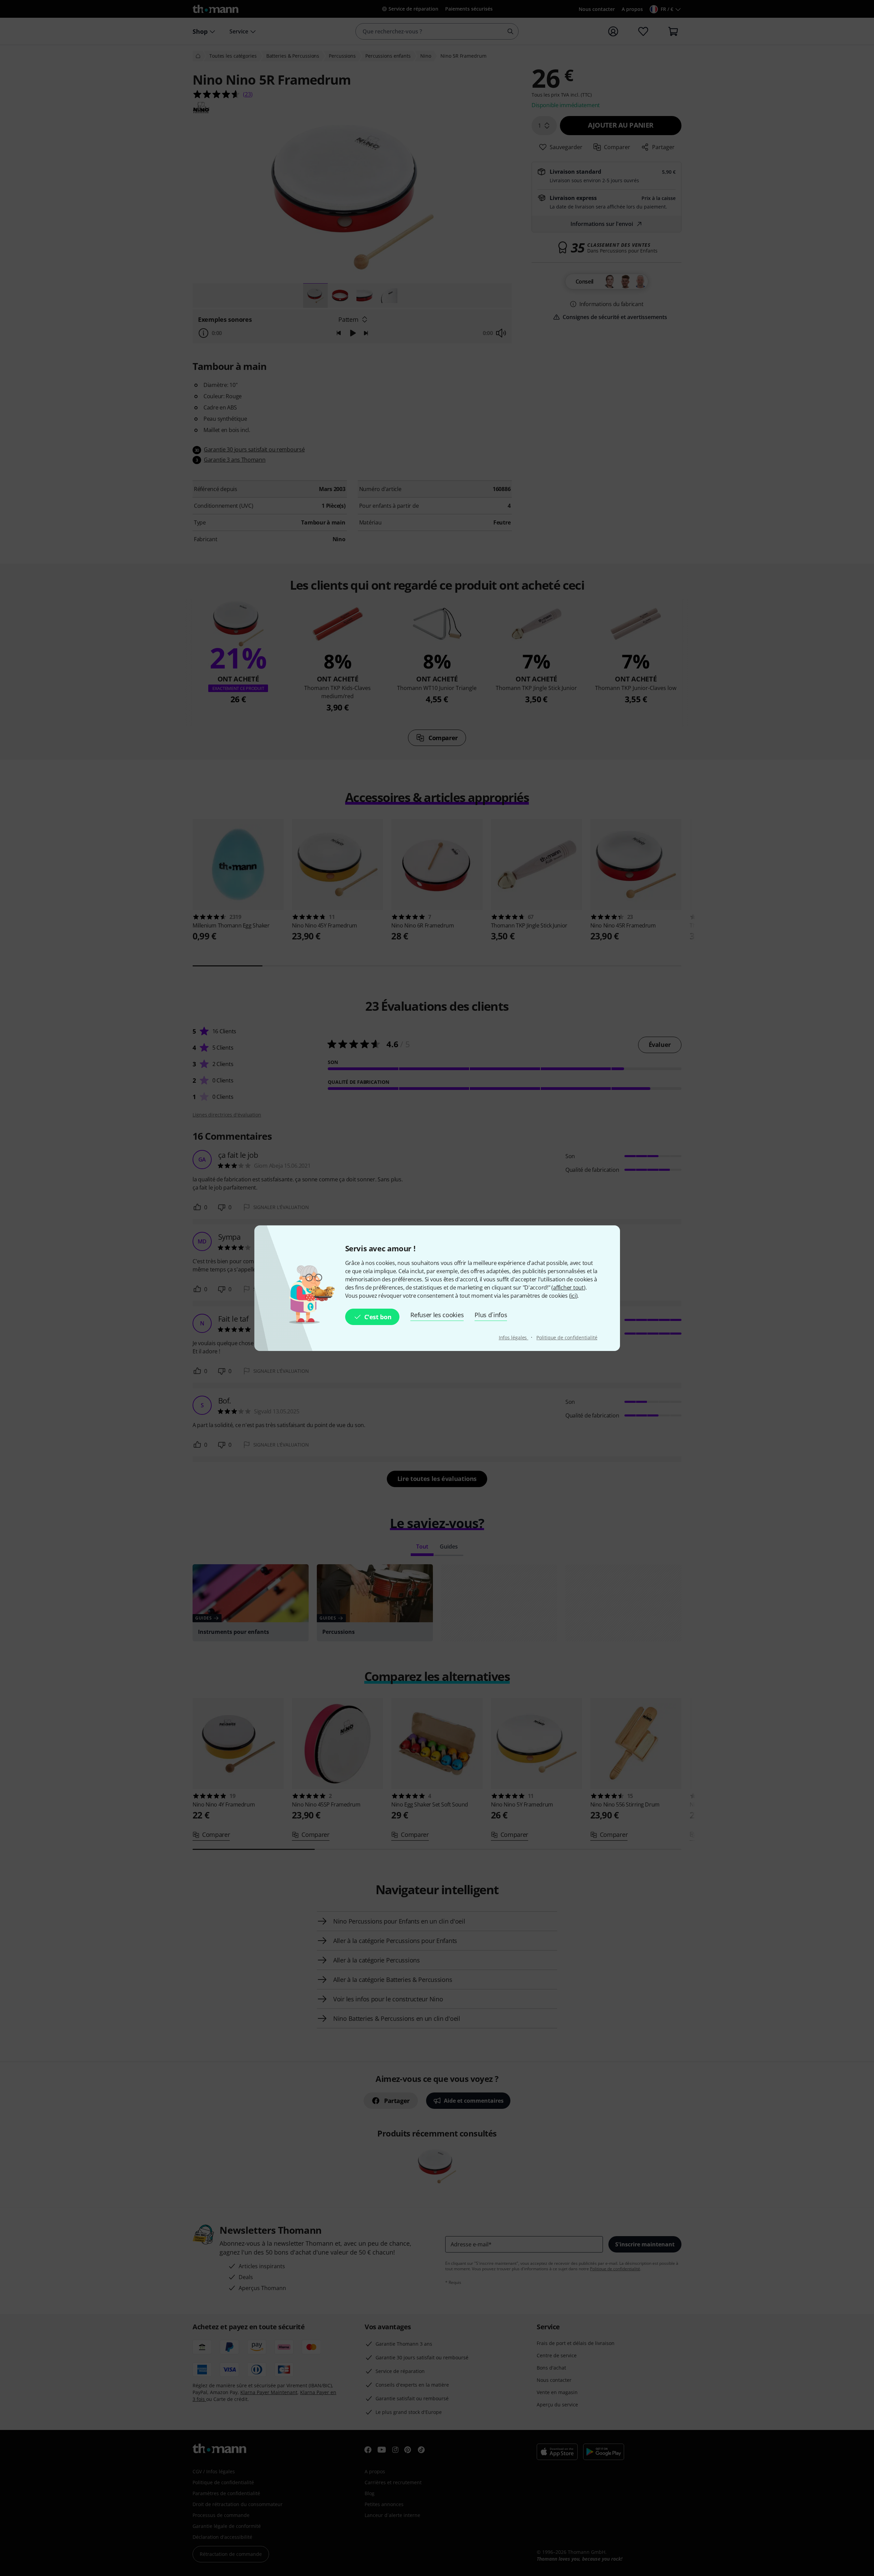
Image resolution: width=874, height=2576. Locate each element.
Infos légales (514, 1337)
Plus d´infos (491, 1315)
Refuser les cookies (437, 1315)
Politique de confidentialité (567, 1337)
